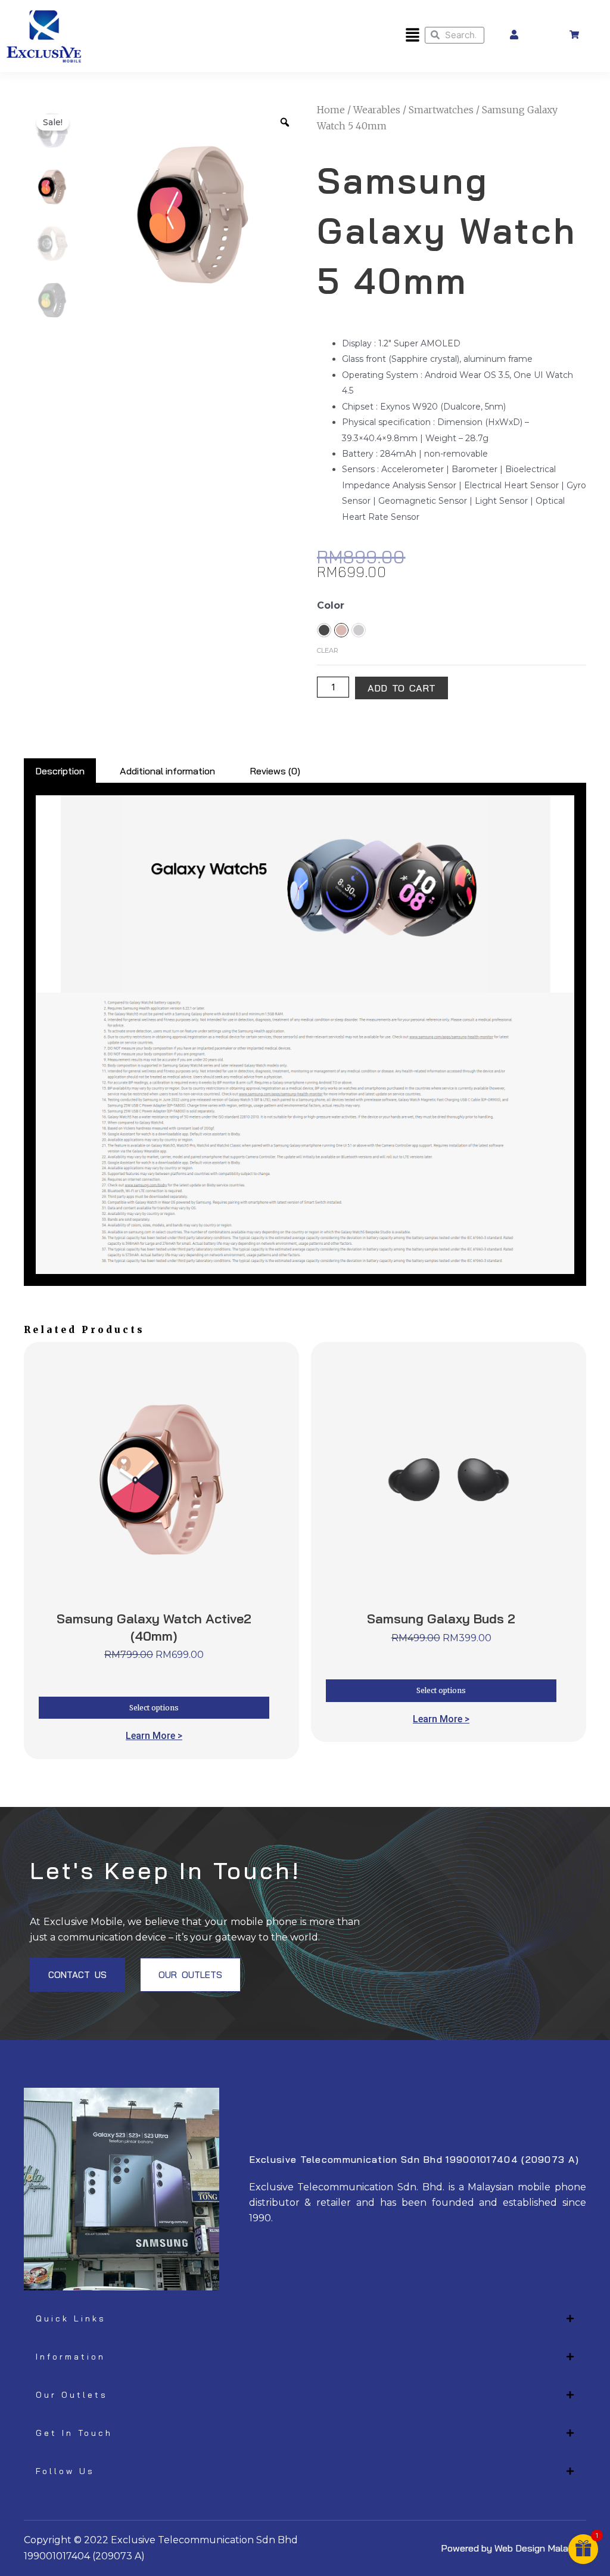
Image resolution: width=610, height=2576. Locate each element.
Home (331, 110)
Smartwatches (441, 110)
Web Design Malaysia (540, 2548)
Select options (154, 1708)
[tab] (60, 771)
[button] (412, 36)
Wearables (377, 110)
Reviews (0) (275, 771)
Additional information (167, 771)
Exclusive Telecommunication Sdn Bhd (204, 2540)
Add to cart (402, 688)
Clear (328, 650)
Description (60, 771)
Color (331, 605)
